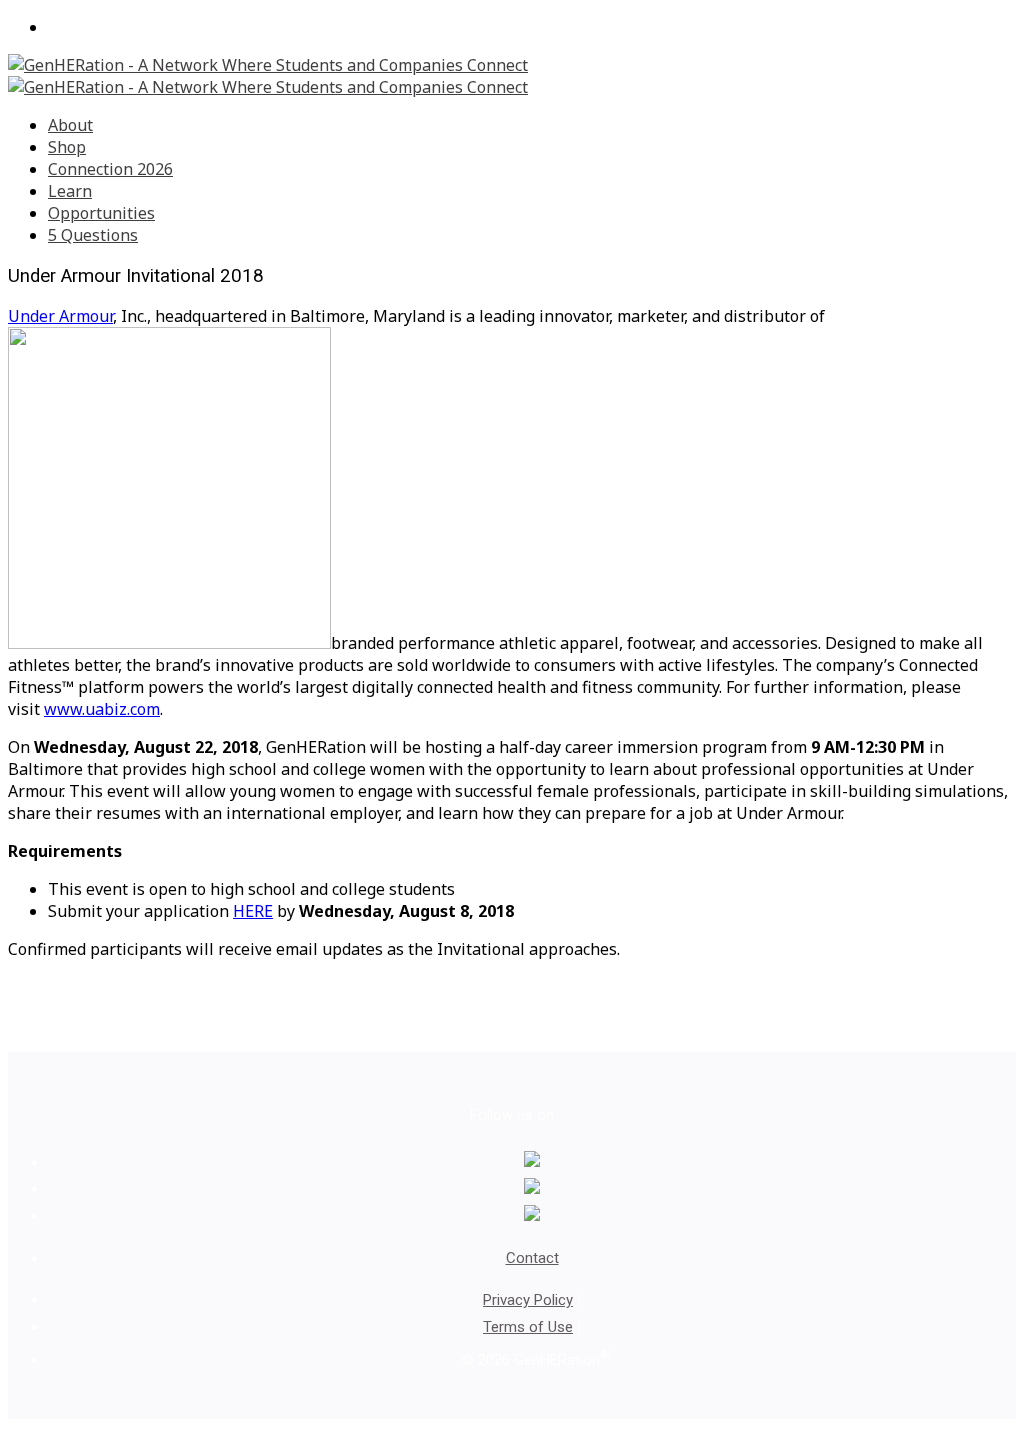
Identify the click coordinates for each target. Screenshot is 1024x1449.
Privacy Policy (528, 1300)
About (70, 125)
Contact (532, 1258)
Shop (67, 147)
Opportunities (101, 213)
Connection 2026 (110, 169)
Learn (70, 191)
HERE (253, 911)
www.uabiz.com (102, 709)
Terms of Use (528, 1327)
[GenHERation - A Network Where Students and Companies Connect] (268, 76)
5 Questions (93, 235)
